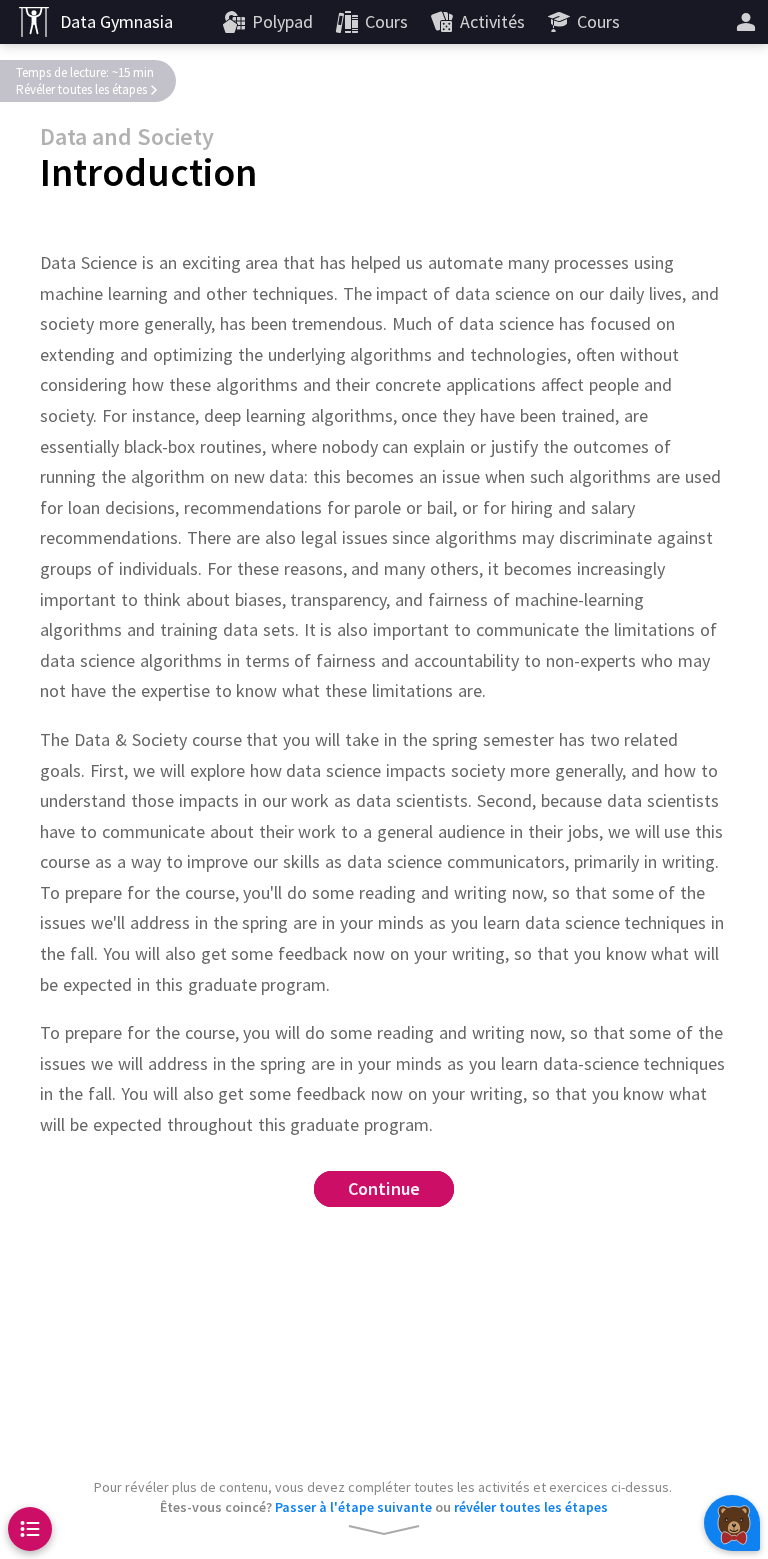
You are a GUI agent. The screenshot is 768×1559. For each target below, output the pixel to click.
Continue (384, 1188)
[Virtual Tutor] (732, 1523)
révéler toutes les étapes (531, 1507)
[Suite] (746, 22)
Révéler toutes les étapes (81, 89)
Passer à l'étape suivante (353, 1507)
